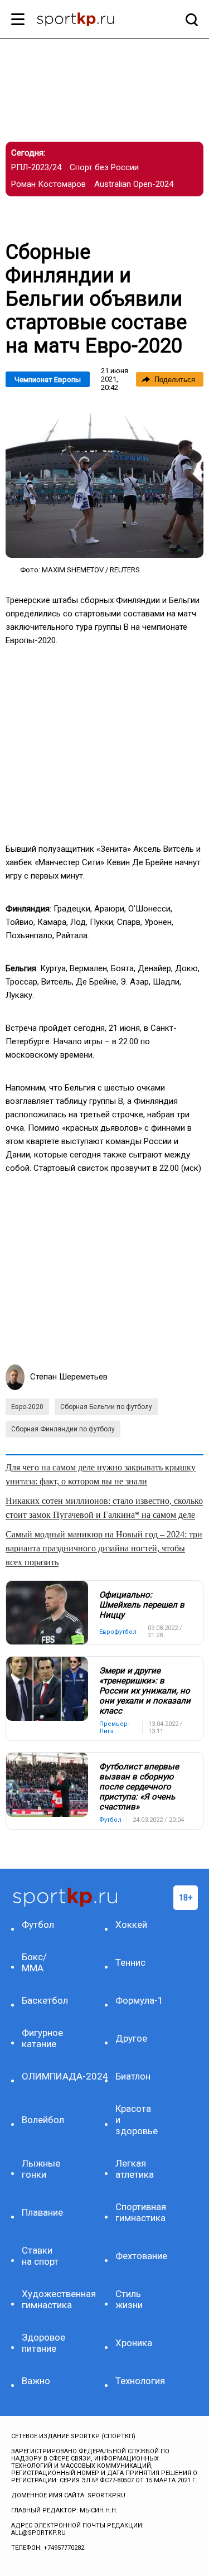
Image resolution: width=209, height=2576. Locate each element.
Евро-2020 (27, 1407)
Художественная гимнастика (44, 2299)
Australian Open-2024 (134, 184)
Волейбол (43, 2120)
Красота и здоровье (137, 2120)
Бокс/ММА (34, 1962)
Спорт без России (104, 167)
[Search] (189, 20)
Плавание (42, 2212)
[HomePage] (86, 21)
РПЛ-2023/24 (36, 167)
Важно (36, 2381)
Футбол (38, 1924)
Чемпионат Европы (48, 380)
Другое (131, 2038)
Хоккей (131, 1924)
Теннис (130, 1962)
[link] (104, 480)
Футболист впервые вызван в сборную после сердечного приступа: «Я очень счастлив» (139, 1787)
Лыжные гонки (41, 2169)
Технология (138, 2381)
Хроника (134, 2343)
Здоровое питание (43, 2343)
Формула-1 (138, 2000)
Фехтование (138, 2256)
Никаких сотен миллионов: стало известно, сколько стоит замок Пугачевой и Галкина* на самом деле (104, 1508)
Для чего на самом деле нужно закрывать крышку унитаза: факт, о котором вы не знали (101, 1474)
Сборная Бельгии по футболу (106, 1407)
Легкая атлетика (135, 2169)
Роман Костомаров (48, 184)
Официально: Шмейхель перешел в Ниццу (142, 1605)
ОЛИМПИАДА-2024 (44, 2076)
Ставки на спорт (40, 2256)
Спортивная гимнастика (138, 2212)
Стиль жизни (129, 2299)
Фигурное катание (42, 2038)
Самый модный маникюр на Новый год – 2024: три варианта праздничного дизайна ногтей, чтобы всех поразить (104, 1548)
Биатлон (133, 2076)
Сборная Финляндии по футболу (63, 1429)
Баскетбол (44, 2000)
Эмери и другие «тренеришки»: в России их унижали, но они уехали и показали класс (145, 1691)
